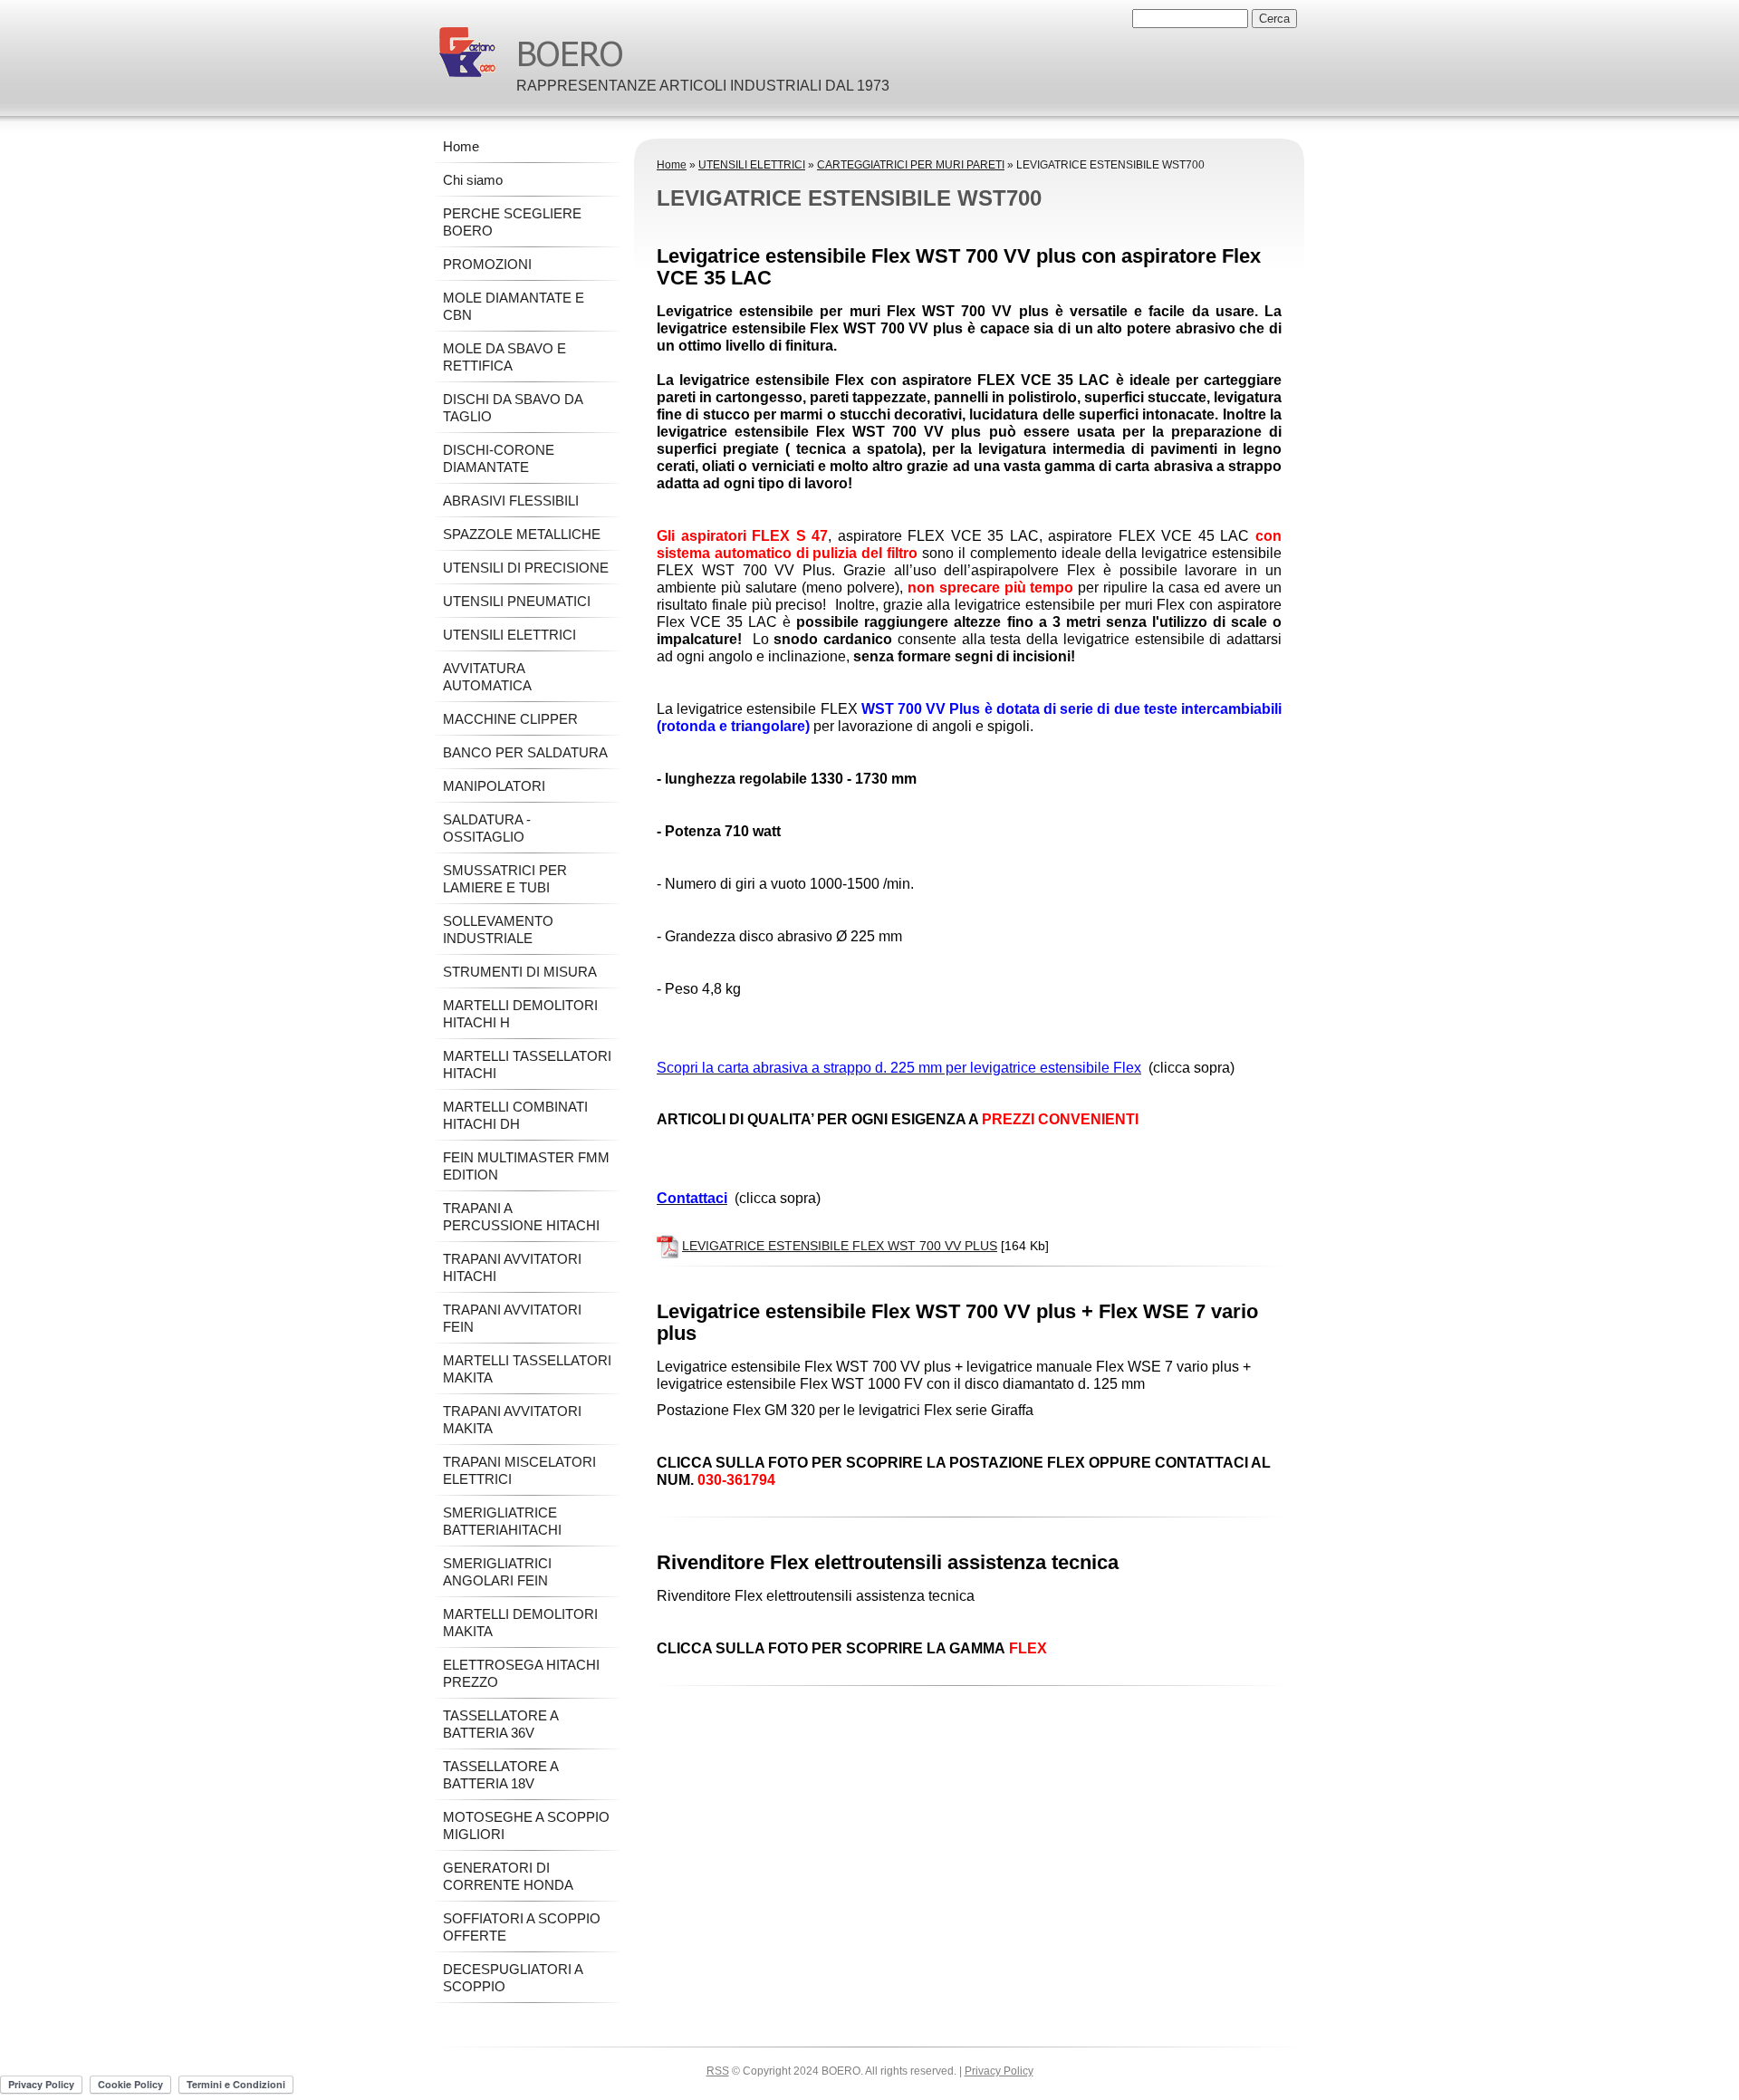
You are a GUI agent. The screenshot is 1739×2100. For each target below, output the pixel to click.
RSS (718, 2071)
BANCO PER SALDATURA (525, 752)
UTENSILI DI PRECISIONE (526, 568)
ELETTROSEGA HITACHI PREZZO (521, 1673)
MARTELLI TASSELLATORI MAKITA (527, 1369)
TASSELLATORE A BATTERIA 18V (500, 1775)
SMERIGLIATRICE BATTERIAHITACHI (502, 1521)
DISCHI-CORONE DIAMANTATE (499, 458)
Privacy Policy (999, 2071)
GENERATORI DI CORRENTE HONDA (508, 1876)
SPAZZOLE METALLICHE (522, 534)
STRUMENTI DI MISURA (520, 972)
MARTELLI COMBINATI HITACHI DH (515, 1115)
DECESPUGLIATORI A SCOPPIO (513, 1978)
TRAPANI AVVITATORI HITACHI (512, 1267)
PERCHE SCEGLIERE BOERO (512, 222)
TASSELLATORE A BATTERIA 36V (500, 1724)
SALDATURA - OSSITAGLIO (487, 828)
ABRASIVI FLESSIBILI (511, 501)
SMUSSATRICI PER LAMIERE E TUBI (505, 879)
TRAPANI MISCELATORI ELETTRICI (519, 1470)
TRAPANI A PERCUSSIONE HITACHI (521, 1217)
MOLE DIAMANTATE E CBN (514, 306)
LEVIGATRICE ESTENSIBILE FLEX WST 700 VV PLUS (840, 1246)
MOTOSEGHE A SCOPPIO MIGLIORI (526, 1825)
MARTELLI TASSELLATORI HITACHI (527, 1064)
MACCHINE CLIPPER (510, 719)
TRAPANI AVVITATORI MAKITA (512, 1420)
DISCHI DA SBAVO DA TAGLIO (513, 408)
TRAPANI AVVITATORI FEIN (512, 1318)
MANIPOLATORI (494, 786)
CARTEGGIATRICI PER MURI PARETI (911, 165)
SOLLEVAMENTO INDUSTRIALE (498, 930)
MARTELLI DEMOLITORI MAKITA (520, 1623)
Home (672, 165)
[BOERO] (467, 52)
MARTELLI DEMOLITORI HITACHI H (520, 1014)
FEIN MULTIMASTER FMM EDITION (526, 1166)
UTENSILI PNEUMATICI (517, 601)
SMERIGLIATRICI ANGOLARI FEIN (497, 1572)
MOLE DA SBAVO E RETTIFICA (504, 357)
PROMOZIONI (487, 264)
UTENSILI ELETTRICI (752, 165)
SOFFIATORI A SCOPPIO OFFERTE (522, 1927)
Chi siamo (473, 180)
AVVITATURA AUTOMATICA (487, 677)
